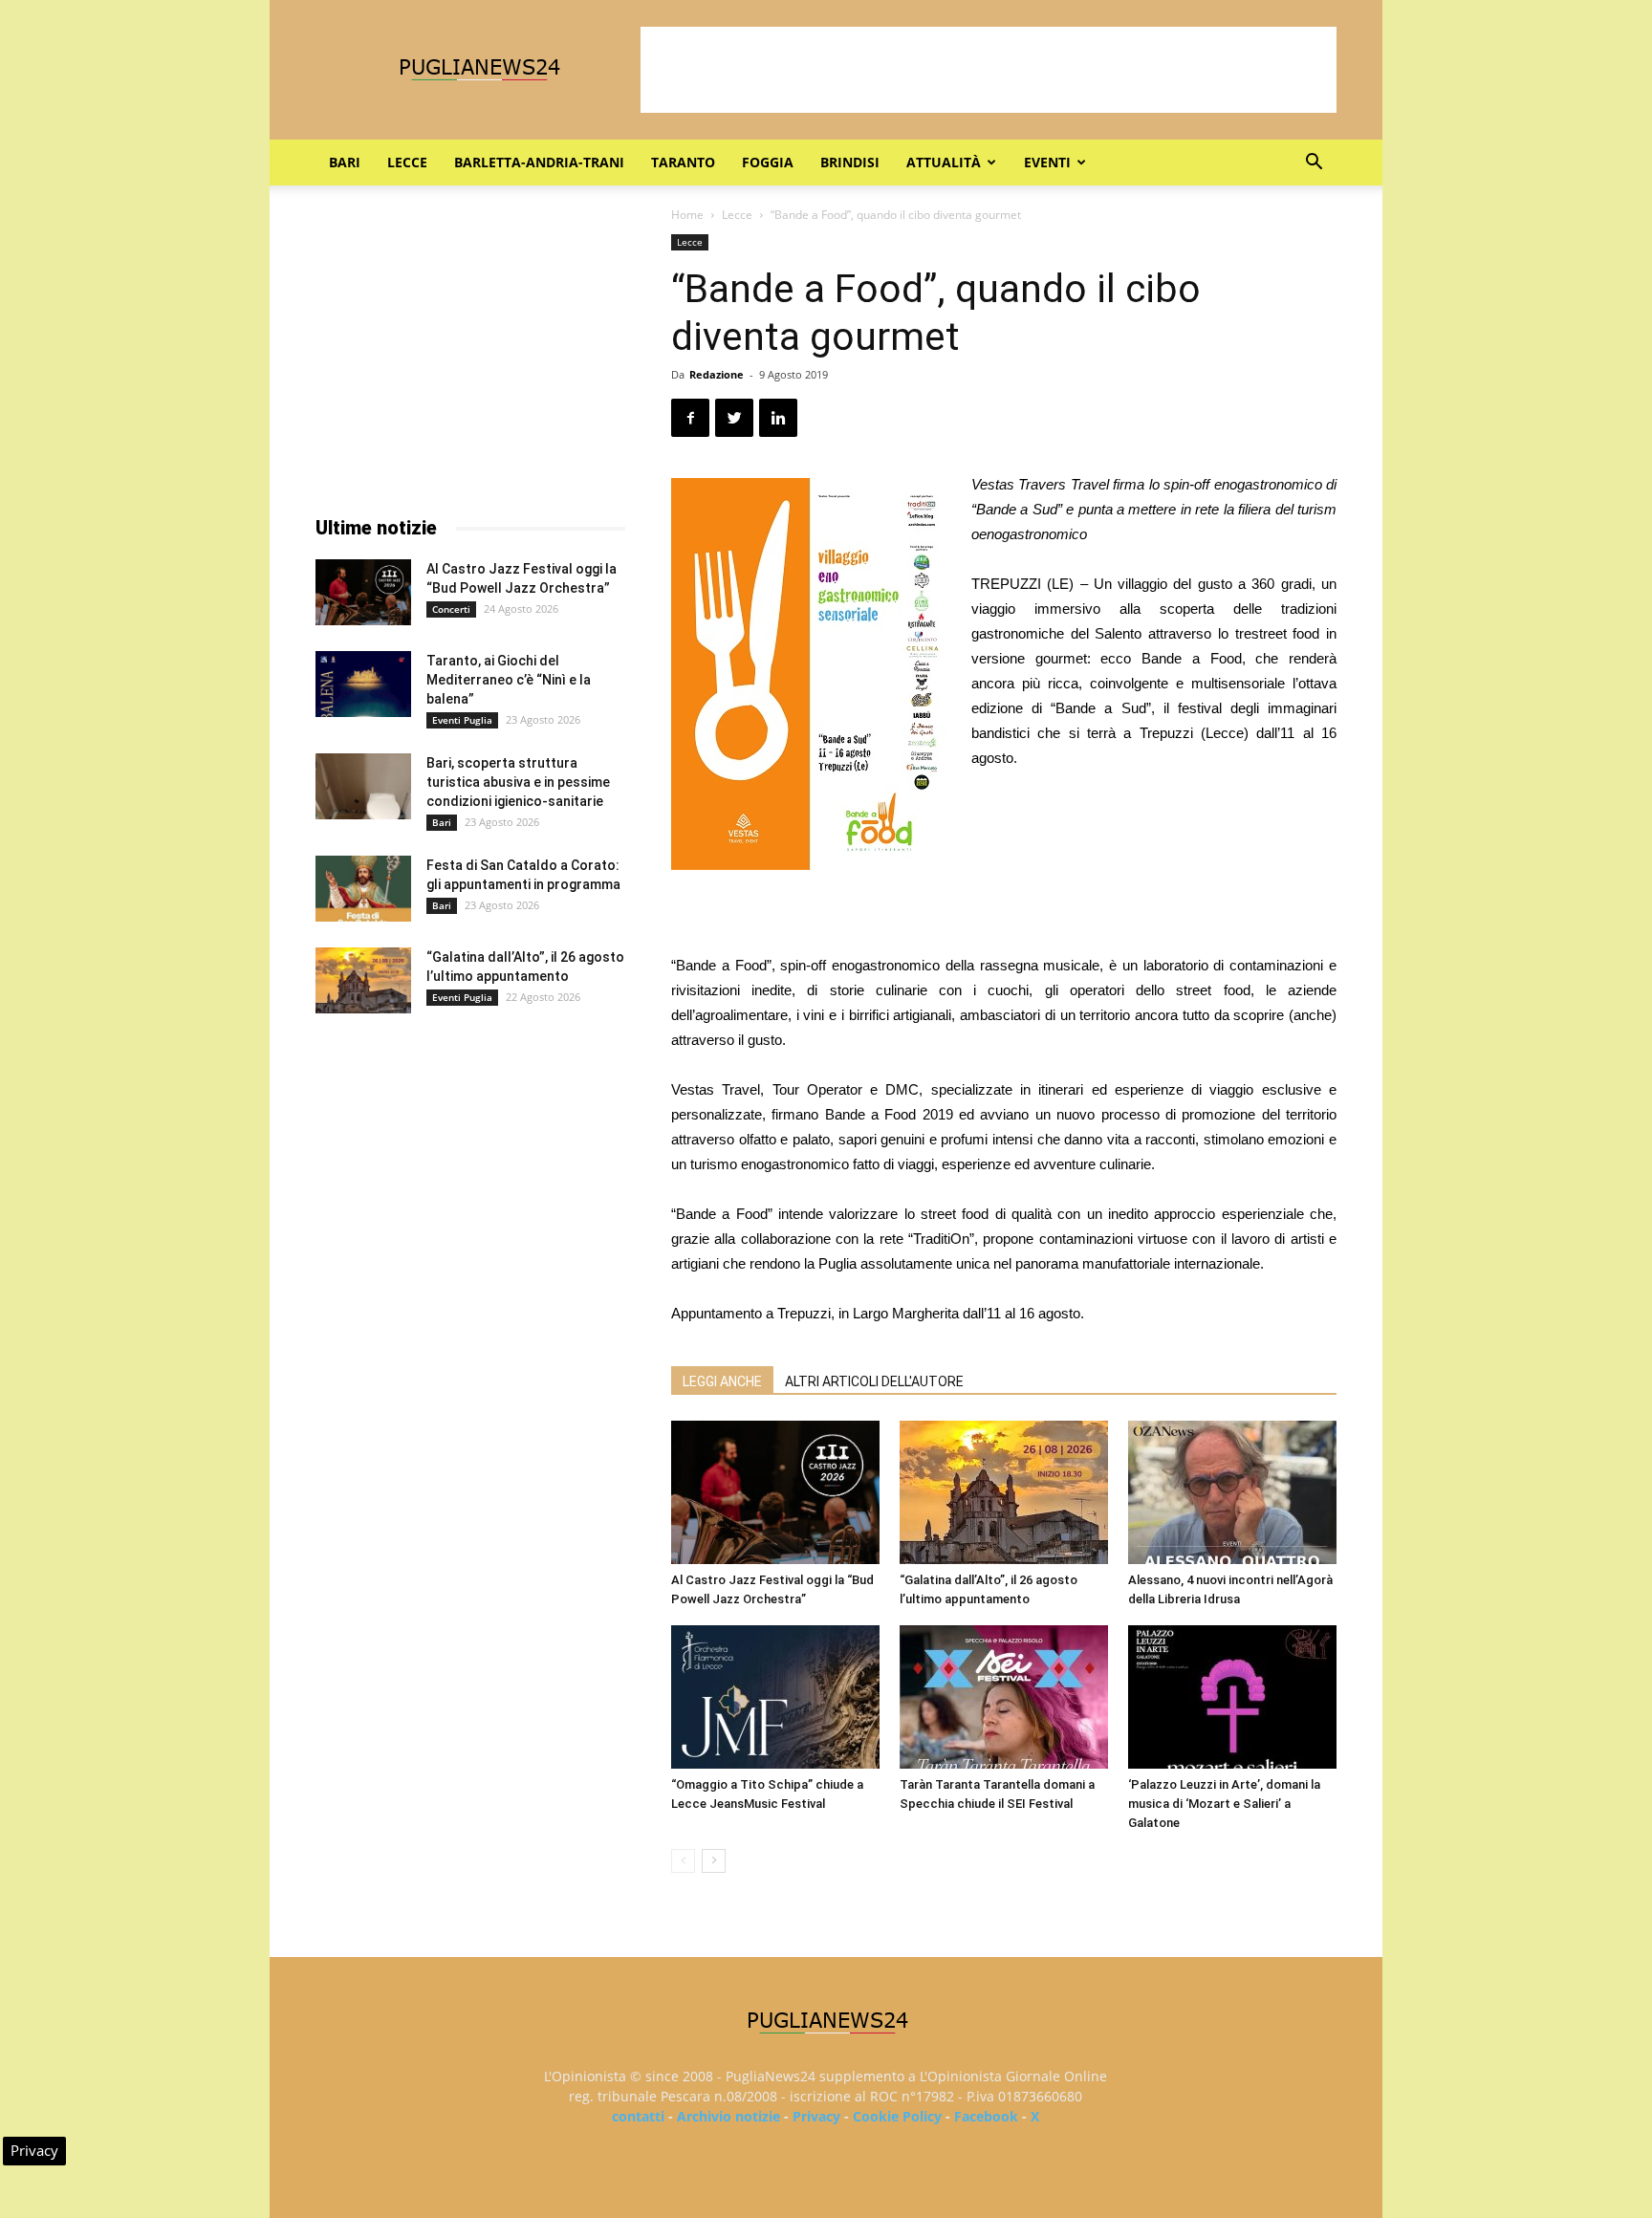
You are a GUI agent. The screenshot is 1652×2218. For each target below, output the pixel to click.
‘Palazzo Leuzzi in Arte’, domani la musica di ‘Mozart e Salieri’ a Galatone (1224, 1804)
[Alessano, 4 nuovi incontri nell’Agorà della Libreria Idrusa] (1232, 1492)
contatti (638, 2116)
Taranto (683, 162)
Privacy (816, 2116)
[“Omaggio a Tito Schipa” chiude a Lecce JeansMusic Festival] (775, 1697)
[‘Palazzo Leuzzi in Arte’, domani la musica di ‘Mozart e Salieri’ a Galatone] (1232, 1697)
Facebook (986, 2116)
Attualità (944, 162)
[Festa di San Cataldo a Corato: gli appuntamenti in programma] (363, 889)
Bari (345, 162)
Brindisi (850, 162)
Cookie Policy (897, 2116)
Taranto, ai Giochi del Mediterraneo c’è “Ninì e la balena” (509, 680)
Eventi (1047, 162)
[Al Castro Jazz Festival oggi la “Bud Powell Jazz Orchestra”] (775, 1492)
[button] (1314, 164)
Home (687, 215)
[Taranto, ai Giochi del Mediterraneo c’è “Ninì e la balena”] (363, 684)
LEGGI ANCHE (722, 1381)
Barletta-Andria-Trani (539, 162)
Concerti (451, 609)
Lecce (407, 162)
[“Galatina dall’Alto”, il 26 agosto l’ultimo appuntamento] (1004, 1492)
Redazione (717, 374)
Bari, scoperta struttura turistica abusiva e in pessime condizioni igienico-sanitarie (518, 782)
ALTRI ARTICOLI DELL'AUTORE (874, 1381)
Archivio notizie (728, 2116)
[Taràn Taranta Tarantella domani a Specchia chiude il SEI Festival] (1004, 1697)
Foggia (768, 162)
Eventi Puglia (462, 720)
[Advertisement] (989, 70)
